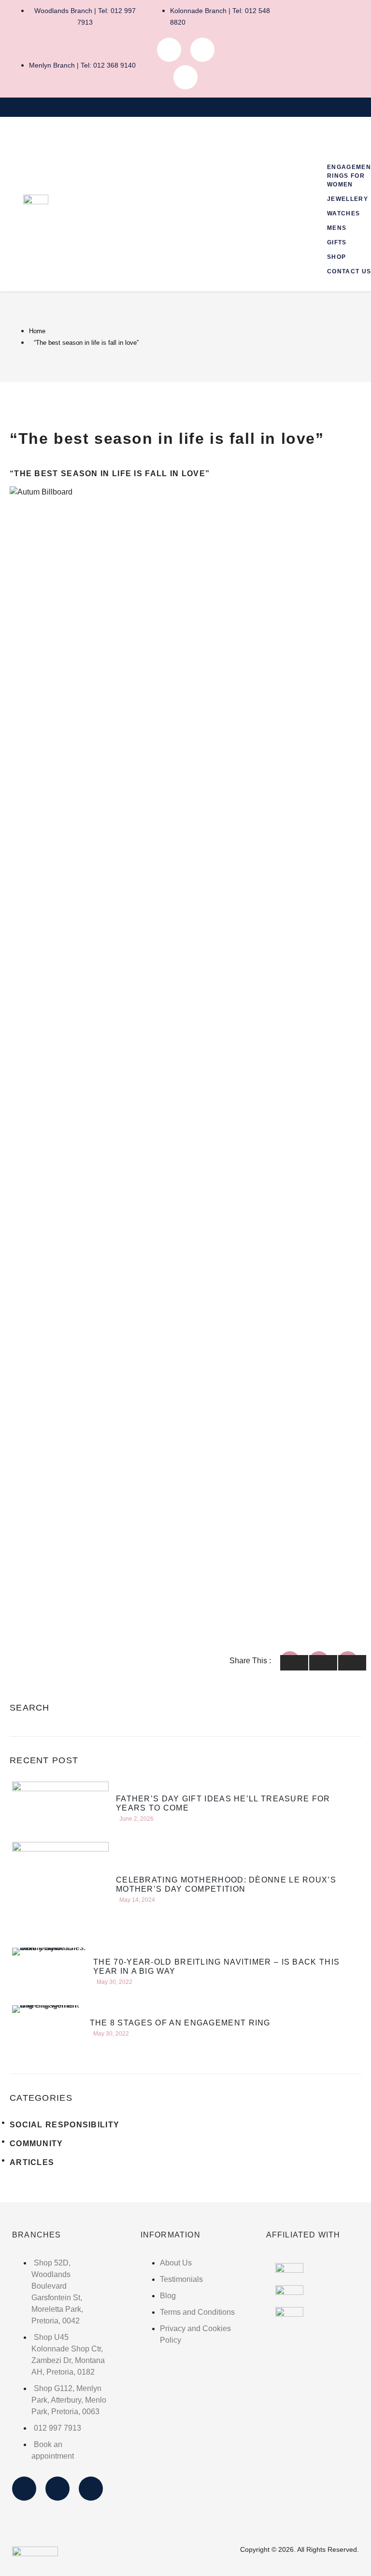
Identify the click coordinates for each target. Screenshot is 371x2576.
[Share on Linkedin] (352, 1663)
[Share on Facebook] (294, 1663)
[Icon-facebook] (169, 50)
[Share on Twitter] (323, 1663)
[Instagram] (202, 50)
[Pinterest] (185, 77)
